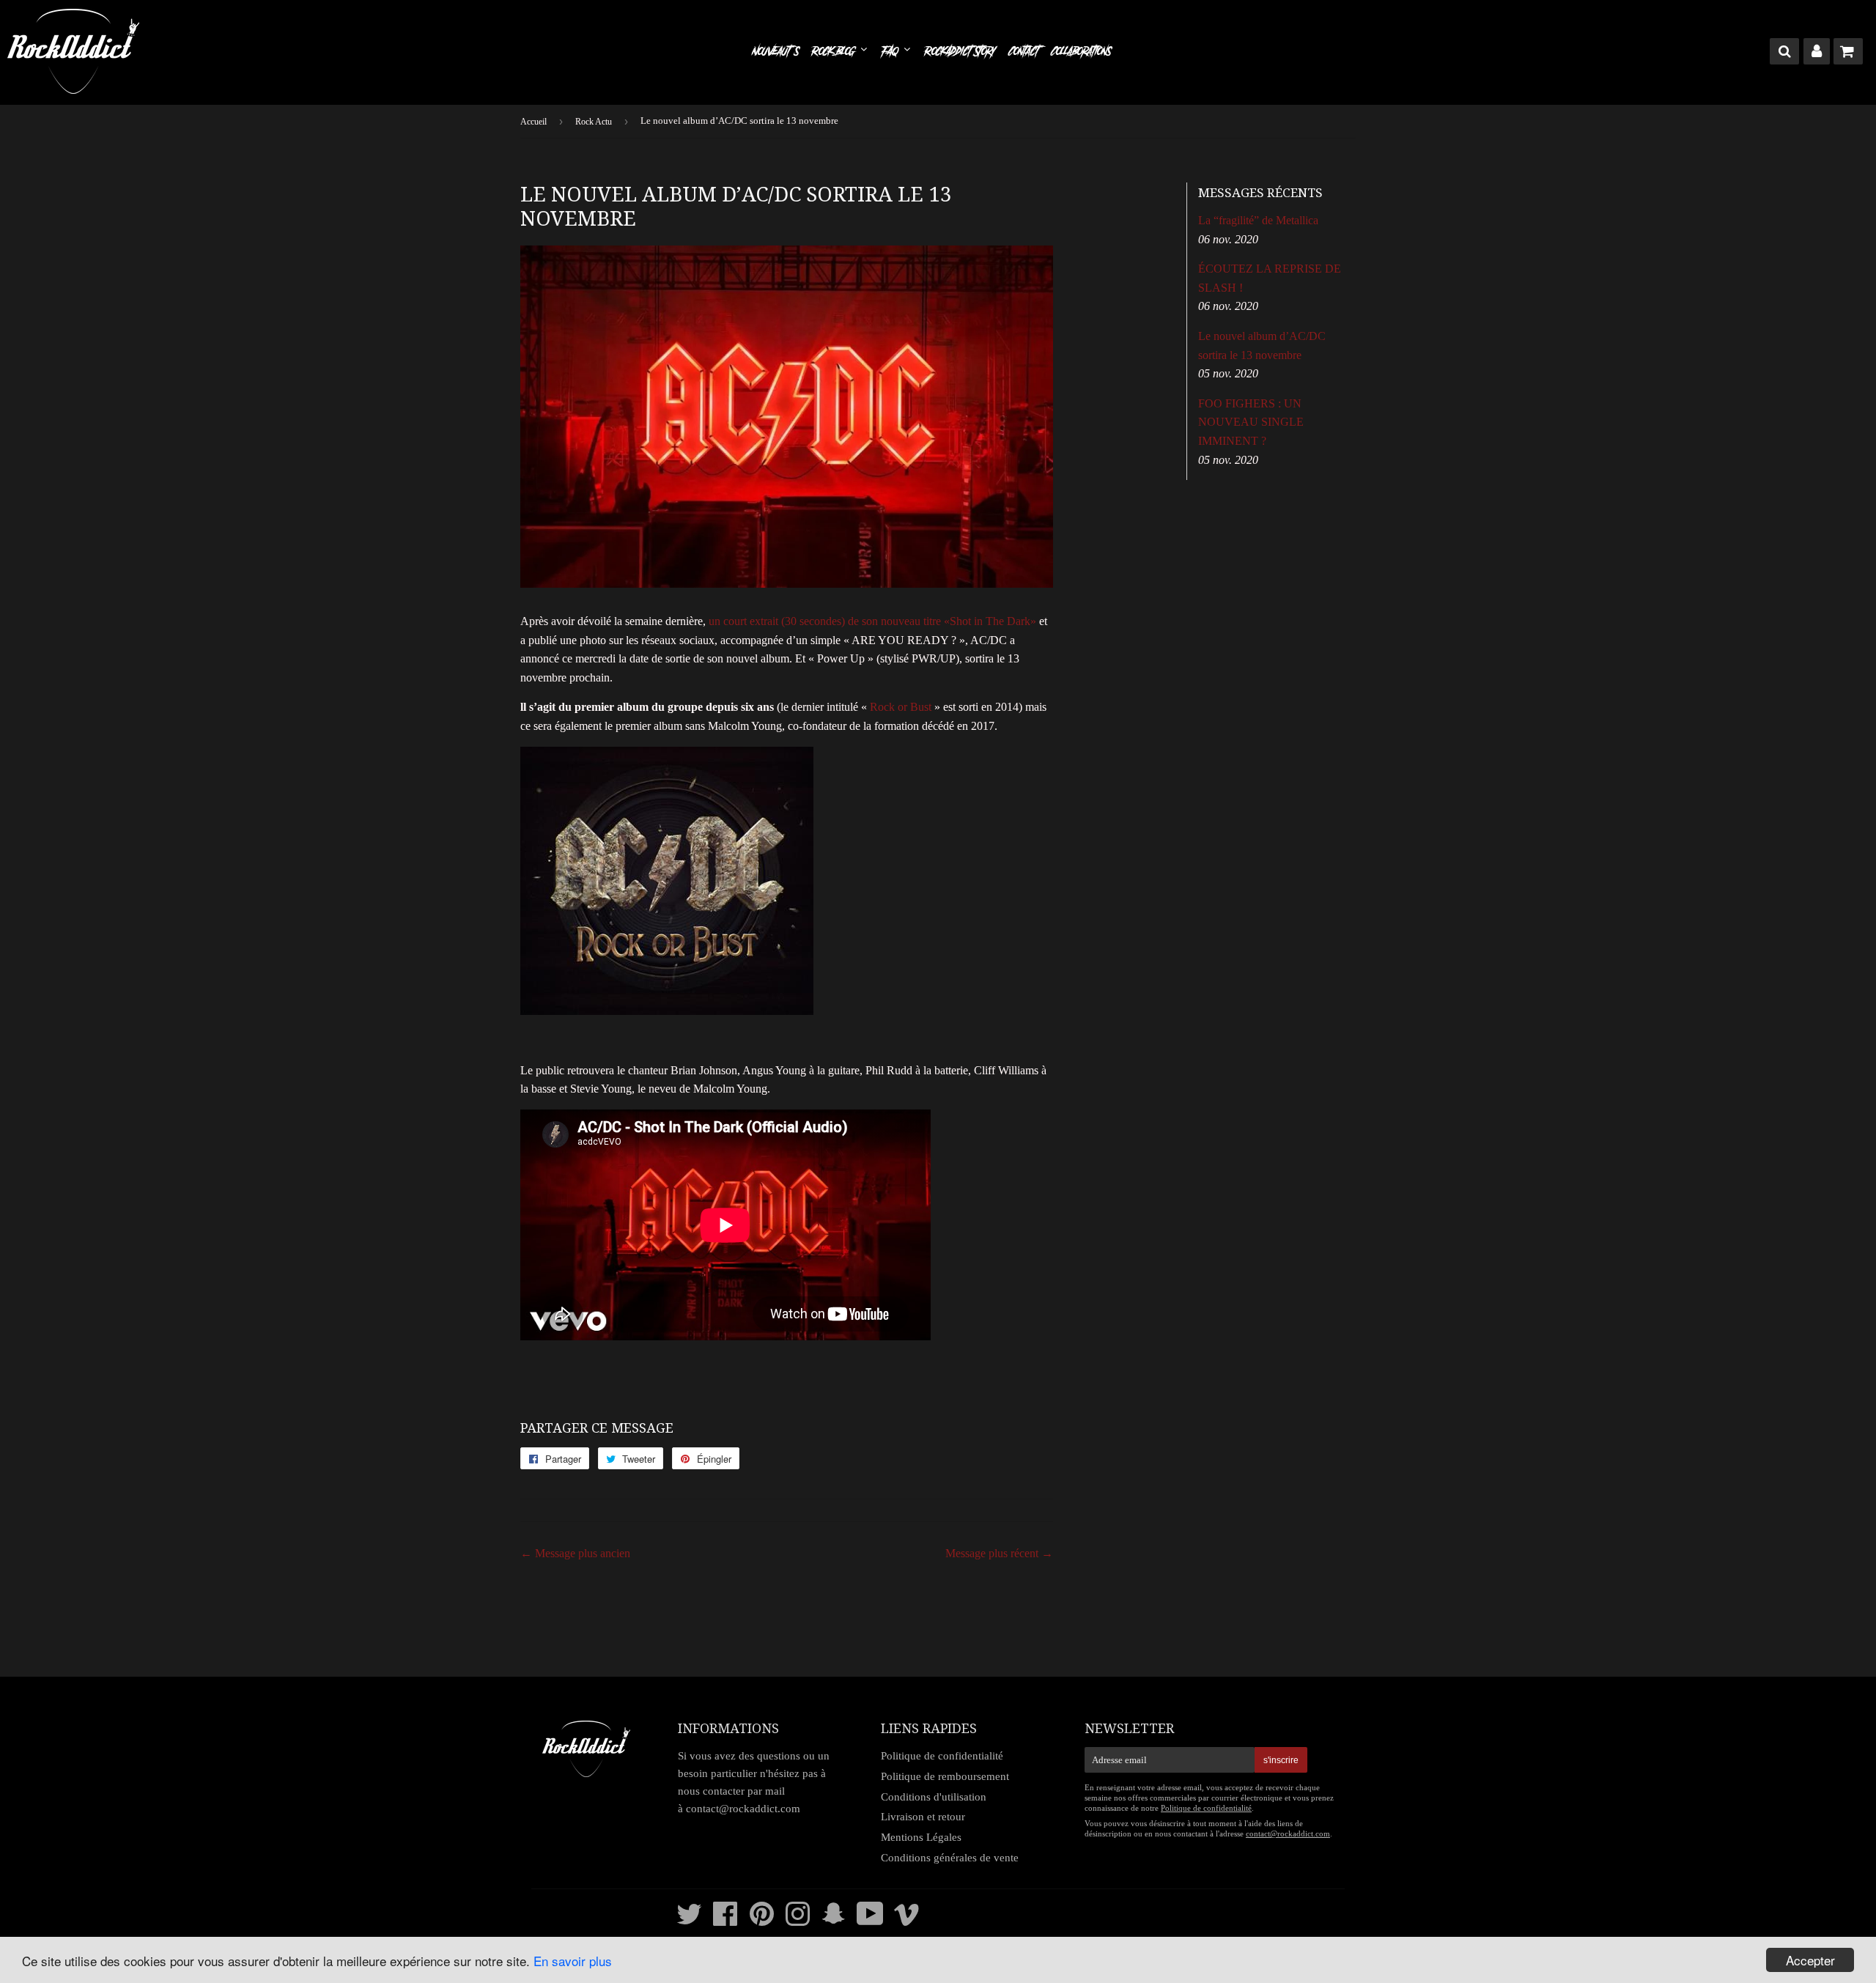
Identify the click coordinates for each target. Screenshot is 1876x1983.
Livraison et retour (923, 1817)
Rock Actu (594, 122)
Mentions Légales (921, 1837)
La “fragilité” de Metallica (1258, 220)
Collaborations (1081, 51)
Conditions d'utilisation (934, 1797)
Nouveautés (775, 51)
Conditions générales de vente (950, 1858)
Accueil (533, 122)
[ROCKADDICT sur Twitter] (689, 1921)
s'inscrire (1281, 1760)
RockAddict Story (960, 51)
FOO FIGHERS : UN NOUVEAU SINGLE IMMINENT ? (1251, 422)
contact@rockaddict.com (743, 1809)
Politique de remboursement (945, 1776)
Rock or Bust (901, 707)
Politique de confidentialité (942, 1756)
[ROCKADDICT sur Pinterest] (762, 1921)
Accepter (1810, 1960)
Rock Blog (835, 51)
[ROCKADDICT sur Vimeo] (907, 1921)
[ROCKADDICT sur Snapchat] (834, 1921)
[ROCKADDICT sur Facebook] (725, 1921)
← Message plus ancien (575, 1553)
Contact (1024, 51)
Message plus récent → (999, 1553)
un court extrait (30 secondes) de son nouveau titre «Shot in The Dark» (872, 621)
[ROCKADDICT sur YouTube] (870, 1921)
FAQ (891, 51)
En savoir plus (573, 1961)
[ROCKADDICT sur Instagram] (798, 1921)
